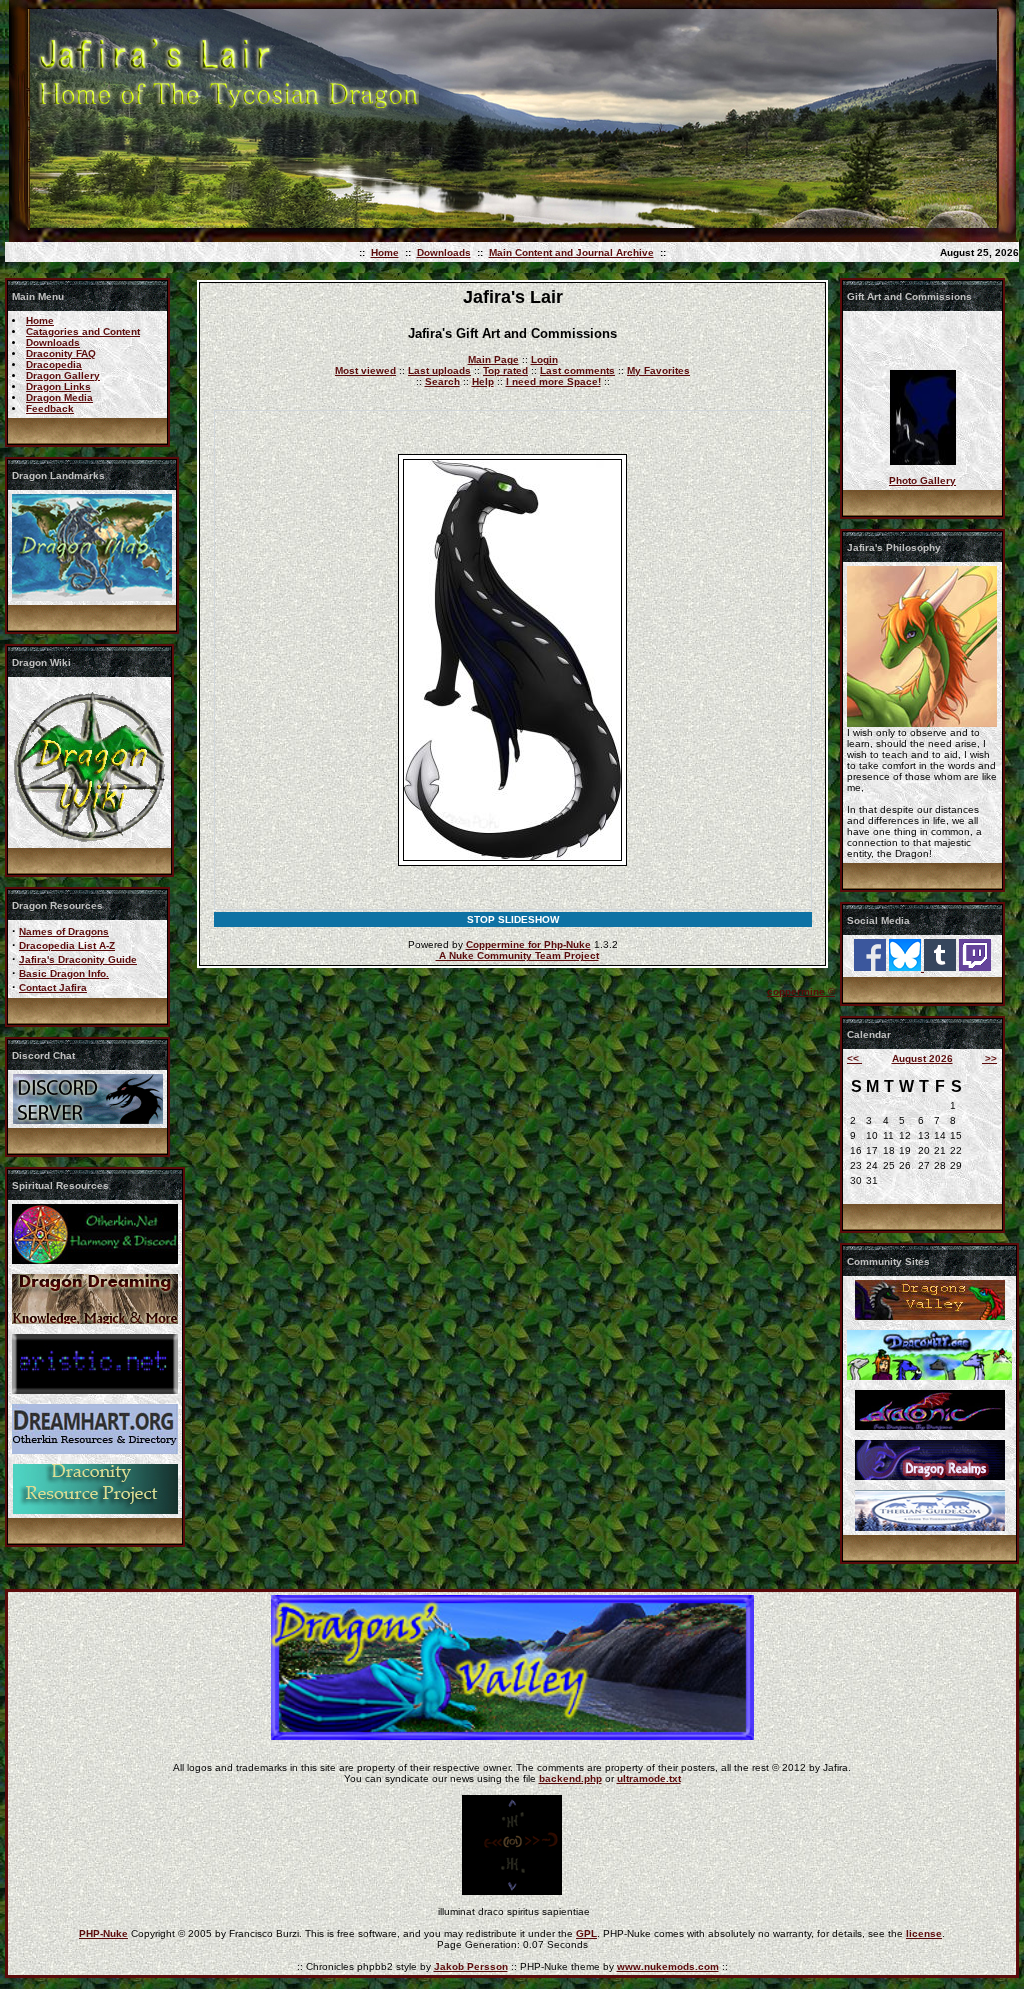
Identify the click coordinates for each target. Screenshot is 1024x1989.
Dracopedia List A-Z (67, 945)
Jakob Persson (471, 1966)
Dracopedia (54, 364)
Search (442, 381)
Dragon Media (59, 397)
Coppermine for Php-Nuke (528, 944)
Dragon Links (58, 386)
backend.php (570, 1778)
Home (385, 252)
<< (854, 1058)
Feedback (50, 408)
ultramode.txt (649, 1778)
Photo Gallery (922, 480)
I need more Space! (553, 381)
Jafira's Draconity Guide (78, 959)
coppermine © (801, 991)
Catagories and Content (83, 331)
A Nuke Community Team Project (517, 955)
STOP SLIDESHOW (513, 919)
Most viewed (365, 370)
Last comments (577, 370)
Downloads (444, 252)
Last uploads (439, 370)
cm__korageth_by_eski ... (922, 463)
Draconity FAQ (61, 353)
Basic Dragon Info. (64, 973)
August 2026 (922, 1058)
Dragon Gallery (63, 375)
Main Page (493, 359)
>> (989, 1058)
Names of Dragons (64, 931)
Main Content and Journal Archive (571, 252)
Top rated (505, 370)
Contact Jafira (53, 987)
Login (544, 359)
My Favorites (658, 370)
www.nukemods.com (668, 1966)
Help (483, 381)
